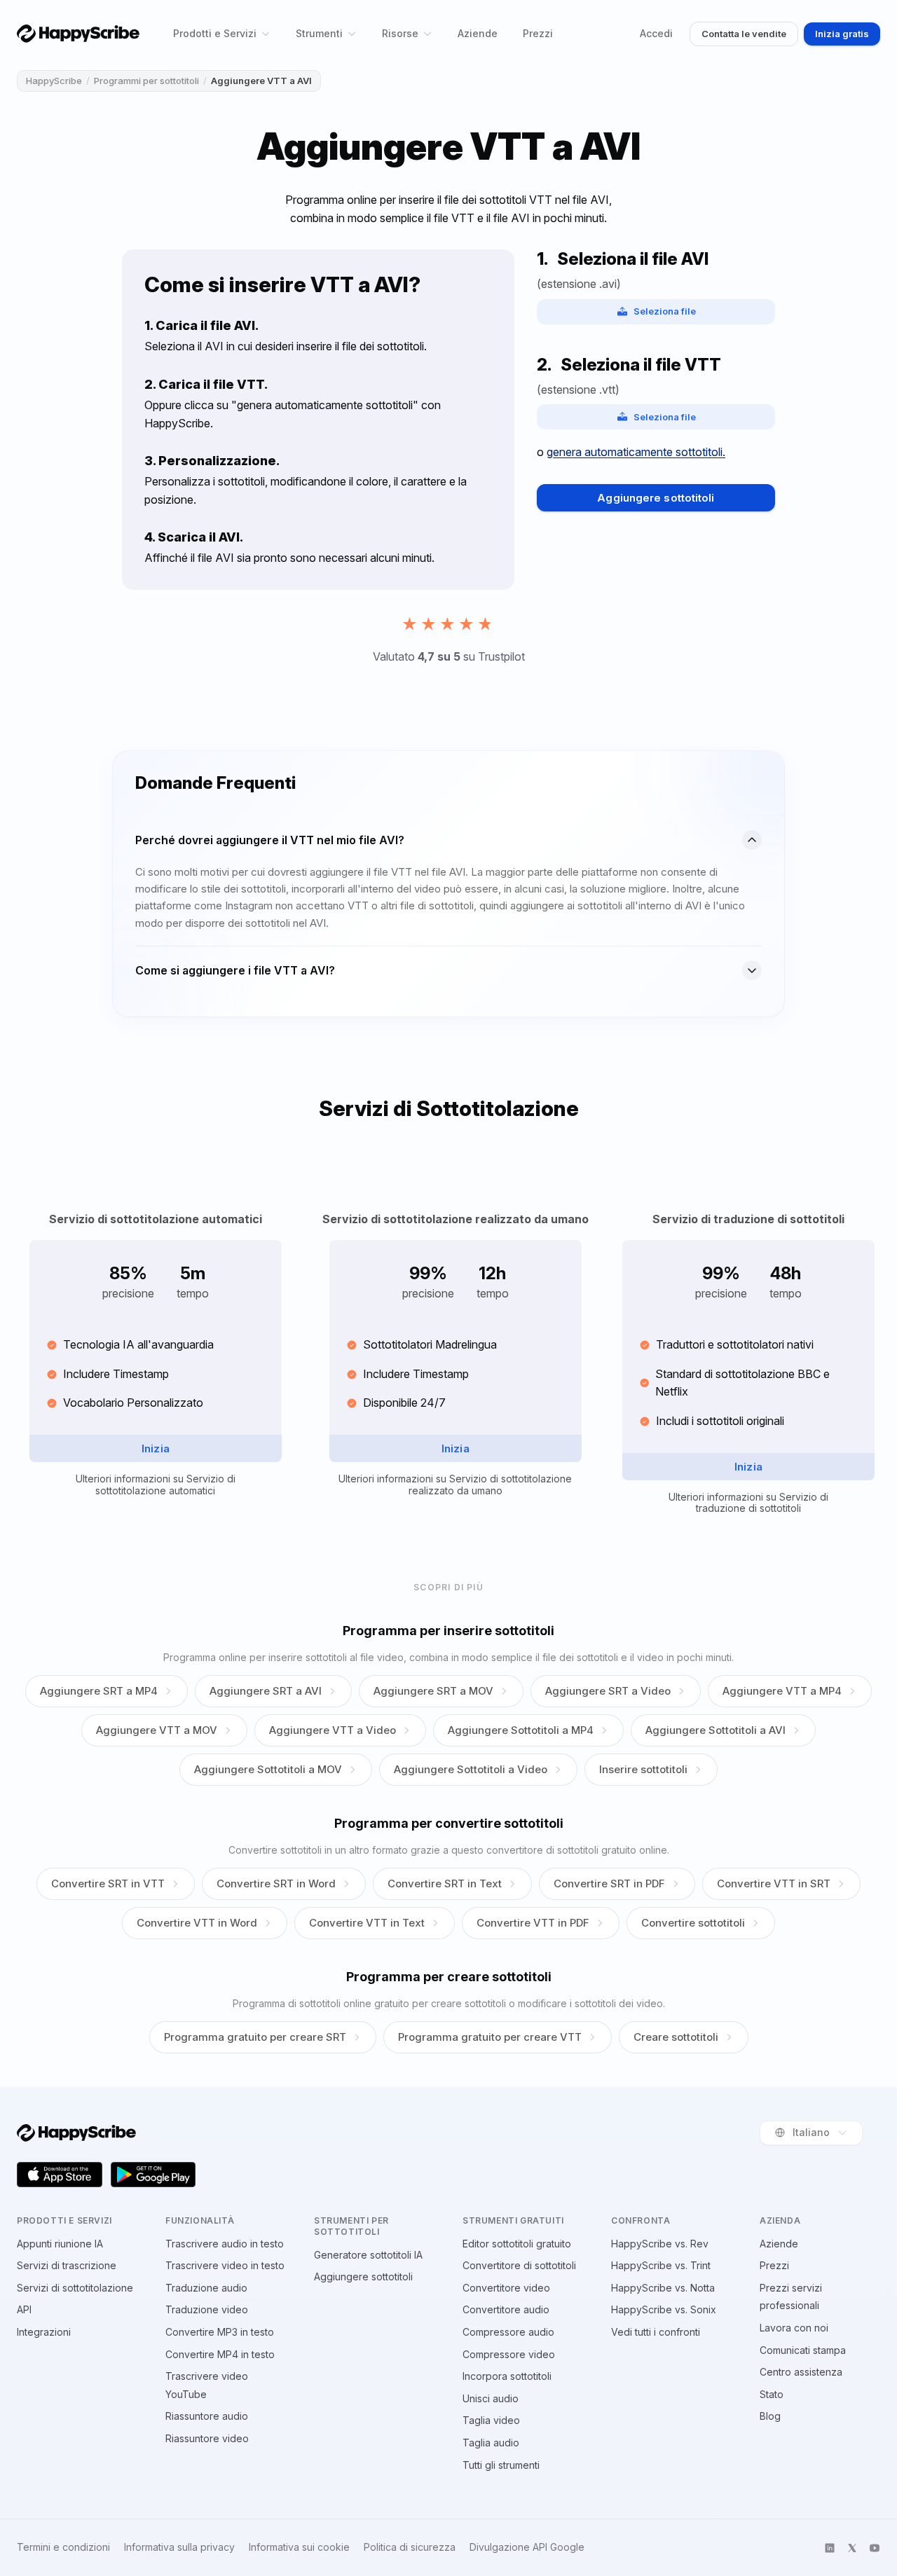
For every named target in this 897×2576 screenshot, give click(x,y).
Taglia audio (491, 2443)
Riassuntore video (207, 2438)
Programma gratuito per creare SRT (255, 2037)
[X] (852, 2548)
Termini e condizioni (63, 2547)
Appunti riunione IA (60, 2244)
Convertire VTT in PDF (533, 1923)
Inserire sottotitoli (643, 1769)
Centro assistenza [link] (801, 2372)
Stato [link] (772, 2394)
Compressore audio (508, 2332)
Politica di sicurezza (410, 2547)
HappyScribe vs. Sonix (664, 2309)
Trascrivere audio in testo (225, 2244)
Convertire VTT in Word (197, 1923)
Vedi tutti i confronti (656, 2332)
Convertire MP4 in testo (220, 2354)
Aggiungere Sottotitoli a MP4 (521, 1730)
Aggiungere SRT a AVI (266, 1691)
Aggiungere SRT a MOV (433, 1691)
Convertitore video (506, 2288)
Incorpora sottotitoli (507, 2376)
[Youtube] (875, 2548)
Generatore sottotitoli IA (368, 2255)
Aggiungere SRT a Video (608, 1691)
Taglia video (491, 2420)
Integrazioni (44, 2332)
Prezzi (538, 33)
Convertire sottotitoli (693, 1923)
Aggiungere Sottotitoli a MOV (268, 1769)
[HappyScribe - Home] (78, 33)
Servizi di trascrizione (67, 2265)
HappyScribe (54, 81)
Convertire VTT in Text (367, 1923)
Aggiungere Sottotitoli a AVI (715, 1730)
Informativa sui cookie (299, 2547)
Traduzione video (207, 2309)
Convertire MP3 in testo (220, 2332)
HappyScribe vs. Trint (661, 2265)
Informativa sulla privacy (179, 2547)
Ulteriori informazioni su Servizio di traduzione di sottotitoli (748, 1503)
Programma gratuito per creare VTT (490, 2037)
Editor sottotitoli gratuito (517, 2244)
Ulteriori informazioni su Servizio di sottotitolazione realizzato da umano (455, 1485)
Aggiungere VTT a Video (333, 1730)
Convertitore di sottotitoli (519, 2265)
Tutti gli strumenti (501, 2465)
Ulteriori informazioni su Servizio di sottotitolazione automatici (156, 1485)
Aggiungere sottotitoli (656, 498)
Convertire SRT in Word (276, 1883)
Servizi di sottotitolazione (75, 2288)
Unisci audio (491, 2398)
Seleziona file (665, 311)
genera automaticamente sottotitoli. (636, 452)
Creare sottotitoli (676, 2037)
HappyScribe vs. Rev (660, 2244)
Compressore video (509, 2354)
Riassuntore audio (207, 2416)
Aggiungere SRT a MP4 (99, 1691)
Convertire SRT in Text (445, 1883)
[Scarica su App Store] (60, 2175)
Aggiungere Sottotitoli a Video (471, 1769)
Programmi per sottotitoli (146, 81)
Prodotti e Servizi (215, 33)
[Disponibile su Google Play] (153, 2175)
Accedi (656, 33)
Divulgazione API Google (527, 2547)
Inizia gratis (842, 34)
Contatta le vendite (744, 34)
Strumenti (319, 33)
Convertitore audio (506, 2309)
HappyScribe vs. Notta (663, 2288)
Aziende (478, 33)
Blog (770, 2416)
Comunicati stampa (803, 2350)
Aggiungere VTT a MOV (157, 1730)
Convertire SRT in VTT (108, 1883)
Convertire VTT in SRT (774, 1883)
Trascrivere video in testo (225, 2265)
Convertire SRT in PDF (609, 1883)
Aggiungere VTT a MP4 (782, 1691)
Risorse (400, 33)
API (24, 2309)
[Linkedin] (830, 2548)
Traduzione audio (206, 2288)
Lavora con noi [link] (794, 2328)
